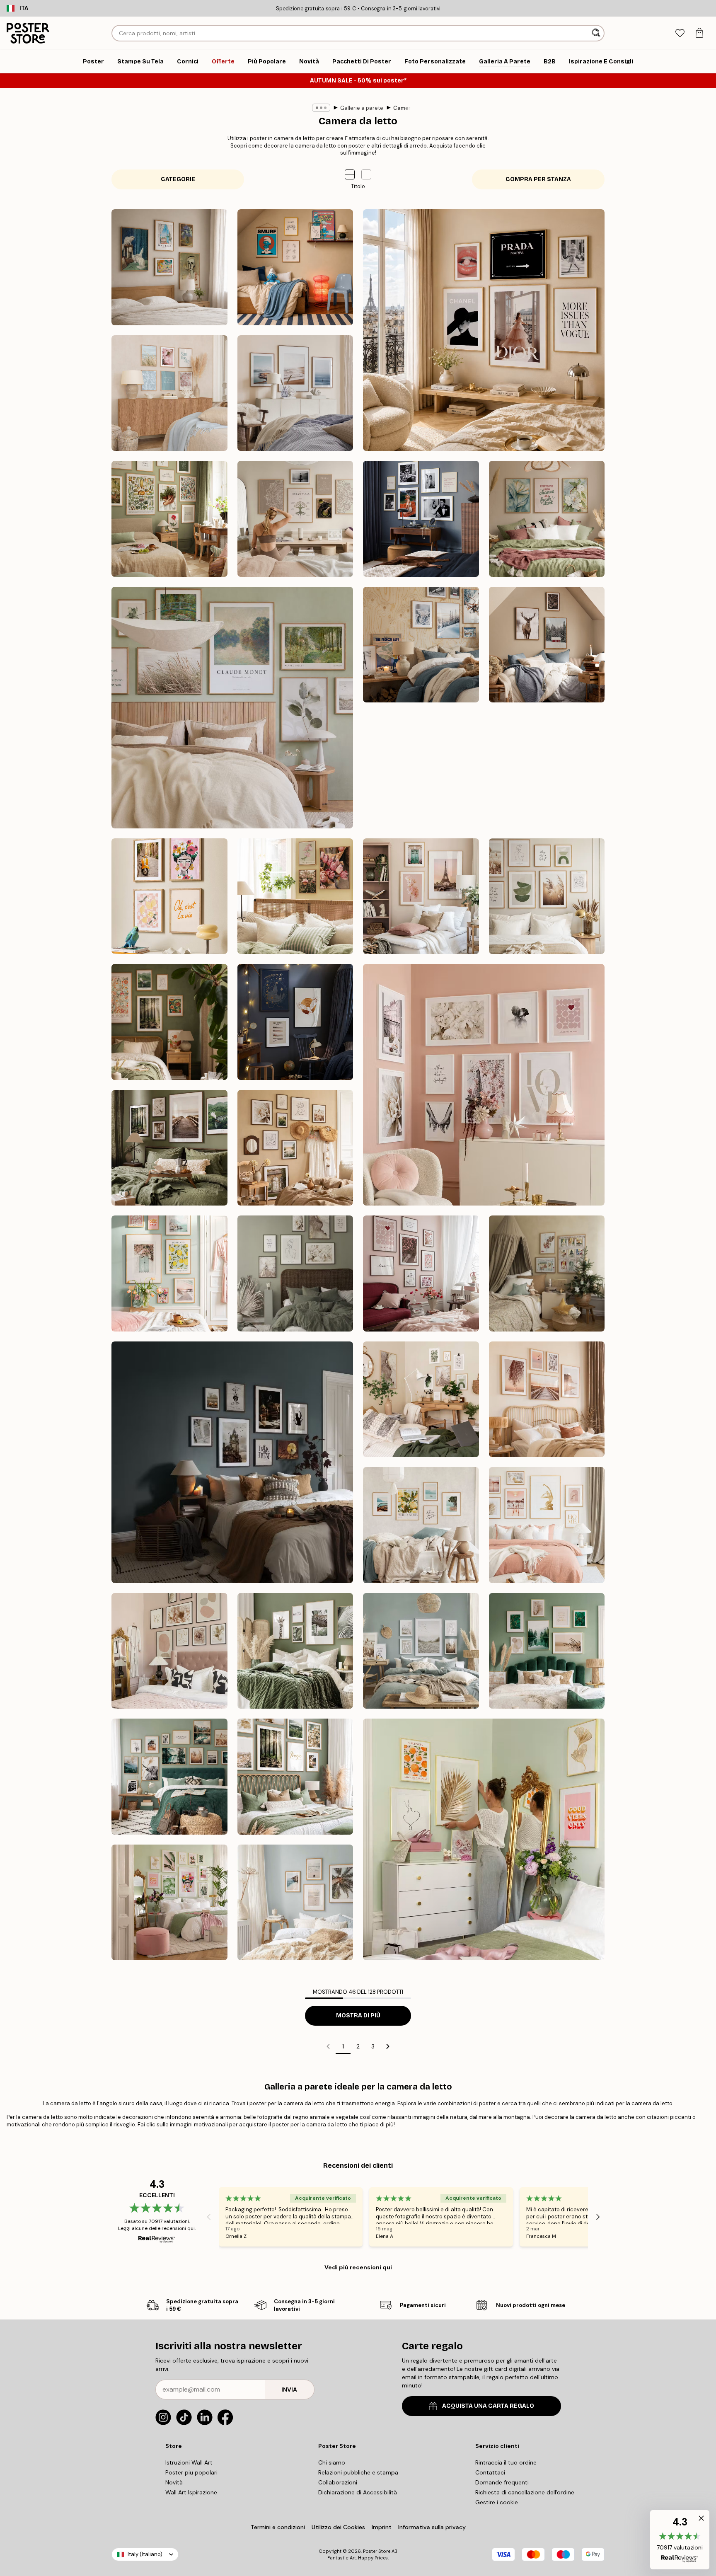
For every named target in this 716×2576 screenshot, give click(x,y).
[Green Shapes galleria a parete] (547, 896)
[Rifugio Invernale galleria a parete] (421, 645)
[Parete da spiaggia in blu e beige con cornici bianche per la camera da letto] (421, 1651)
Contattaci (490, 2472)
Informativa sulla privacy (432, 2527)
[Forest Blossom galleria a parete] (169, 1022)
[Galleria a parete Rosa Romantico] (421, 1273)
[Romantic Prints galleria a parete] (484, 1085)
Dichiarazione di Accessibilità (358, 2492)
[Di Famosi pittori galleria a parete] (169, 267)
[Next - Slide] (598, 2217)
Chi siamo (332, 2462)
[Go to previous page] (328, 2046)
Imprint (382, 2527)
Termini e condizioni (278, 2527)
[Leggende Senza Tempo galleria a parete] (421, 519)
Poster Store (377, 2551)
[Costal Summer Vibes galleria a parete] (169, 393)
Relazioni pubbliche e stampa (358, 2472)
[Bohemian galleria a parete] (421, 770)
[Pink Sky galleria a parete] (421, 896)
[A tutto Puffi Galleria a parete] (295, 267)
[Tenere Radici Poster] (169, 519)
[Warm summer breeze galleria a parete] (295, 1148)
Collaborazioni (338, 2482)
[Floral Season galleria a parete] (295, 896)
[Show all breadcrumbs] (321, 108)
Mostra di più (358, 2016)
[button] (366, 174)
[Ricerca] (597, 33)
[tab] (680, 33)
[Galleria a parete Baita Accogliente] (547, 645)
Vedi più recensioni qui (358, 2267)
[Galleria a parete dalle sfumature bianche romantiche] (295, 1273)
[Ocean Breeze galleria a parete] (295, 393)
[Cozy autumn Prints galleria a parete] (169, 1148)
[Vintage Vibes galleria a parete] (547, 770)
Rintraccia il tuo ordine (506, 2462)
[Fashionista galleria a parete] (484, 330)
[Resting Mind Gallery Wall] (295, 519)
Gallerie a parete (362, 108)
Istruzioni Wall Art (189, 2462)
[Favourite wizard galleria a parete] (295, 1022)
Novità (174, 2482)
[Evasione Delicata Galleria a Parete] (232, 708)
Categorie (178, 179)
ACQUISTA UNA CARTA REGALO (488, 2406)
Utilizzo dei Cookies (338, 2527)
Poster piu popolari (191, 2472)
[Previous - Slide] (209, 2217)
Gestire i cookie (497, 2502)
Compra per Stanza (538, 179)
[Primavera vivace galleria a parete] (169, 1273)
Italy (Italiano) (145, 2554)
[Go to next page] (388, 2046)
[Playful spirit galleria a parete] (169, 896)
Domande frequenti (502, 2482)
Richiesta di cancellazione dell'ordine (525, 2492)
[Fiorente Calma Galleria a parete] (547, 519)
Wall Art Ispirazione (191, 2492)
